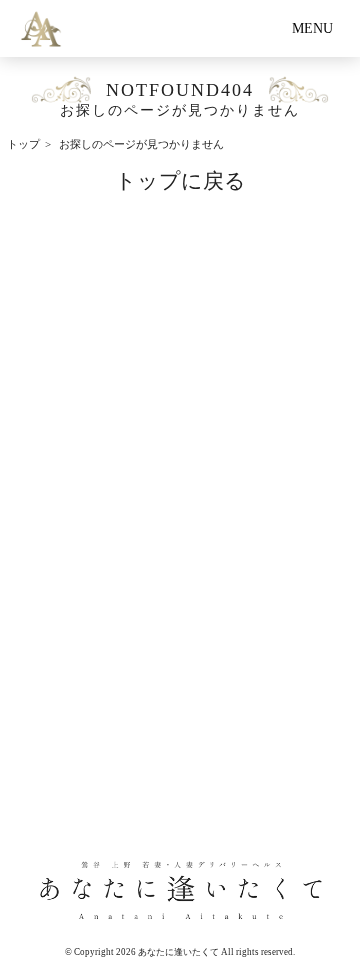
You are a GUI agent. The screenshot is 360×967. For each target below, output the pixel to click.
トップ (23, 144)
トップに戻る (180, 181)
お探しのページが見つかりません (141, 144)
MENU (312, 28)
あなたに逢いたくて (178, 952)
